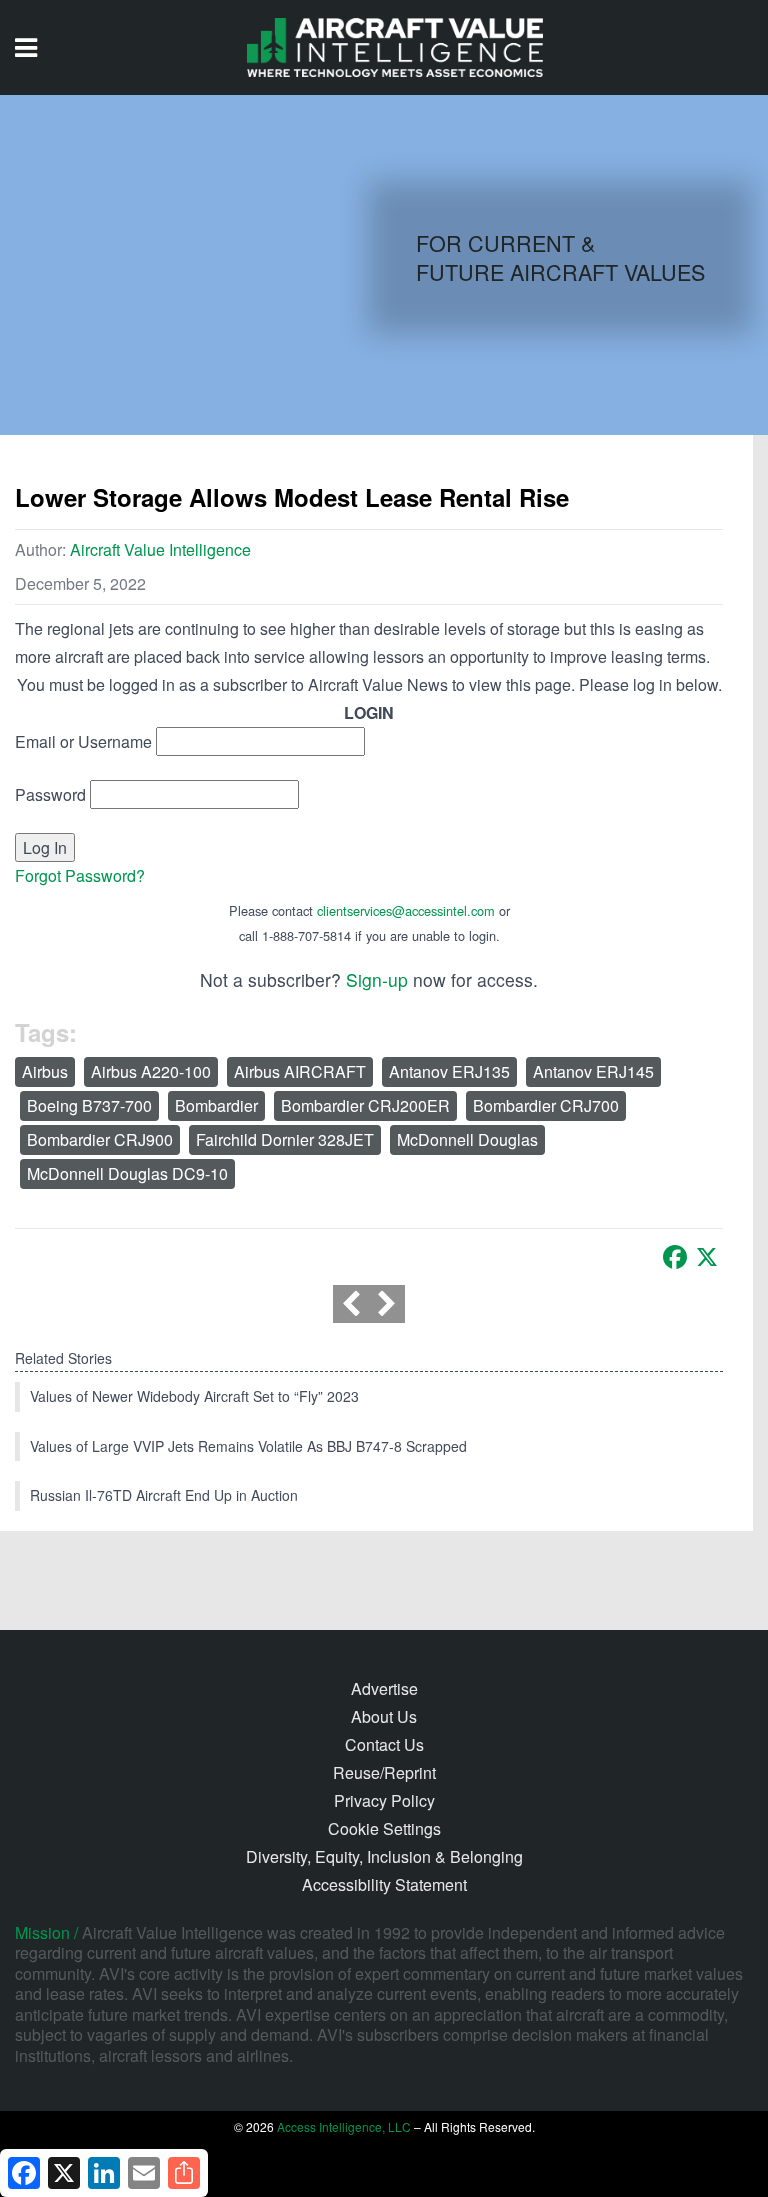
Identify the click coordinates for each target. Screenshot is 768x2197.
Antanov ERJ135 (449, 1071)
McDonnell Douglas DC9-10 (127, 1173)
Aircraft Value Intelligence (160, 549)
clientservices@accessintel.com (406, 910)
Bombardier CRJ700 (546, 1105)
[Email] (144, 2173)
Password (50, 794)
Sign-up (377, 979)
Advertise (384, 1688)
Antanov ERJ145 (593, 1071)
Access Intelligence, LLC (344, 2126)
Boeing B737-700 (89, 1105)
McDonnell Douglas (467, 1139)
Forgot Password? (80, 875)
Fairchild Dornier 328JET (285, 1139)
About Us (384, 1716)
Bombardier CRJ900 (100, 1139)
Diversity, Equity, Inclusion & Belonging (384, 1856)
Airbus (45, 1071)
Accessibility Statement (384, 1884)
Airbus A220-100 (151, 1071)
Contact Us (384, 1744)
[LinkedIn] (104, 2173)
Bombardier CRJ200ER (365, 1105)
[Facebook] (675, 1257)
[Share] (184, 2173)
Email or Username (83, 741)
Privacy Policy (384, 1800)
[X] (707, 1257)
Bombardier (216, 1105)
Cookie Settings (384, 1828)
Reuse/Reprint (384, 1772)
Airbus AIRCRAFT (300, 1071)
